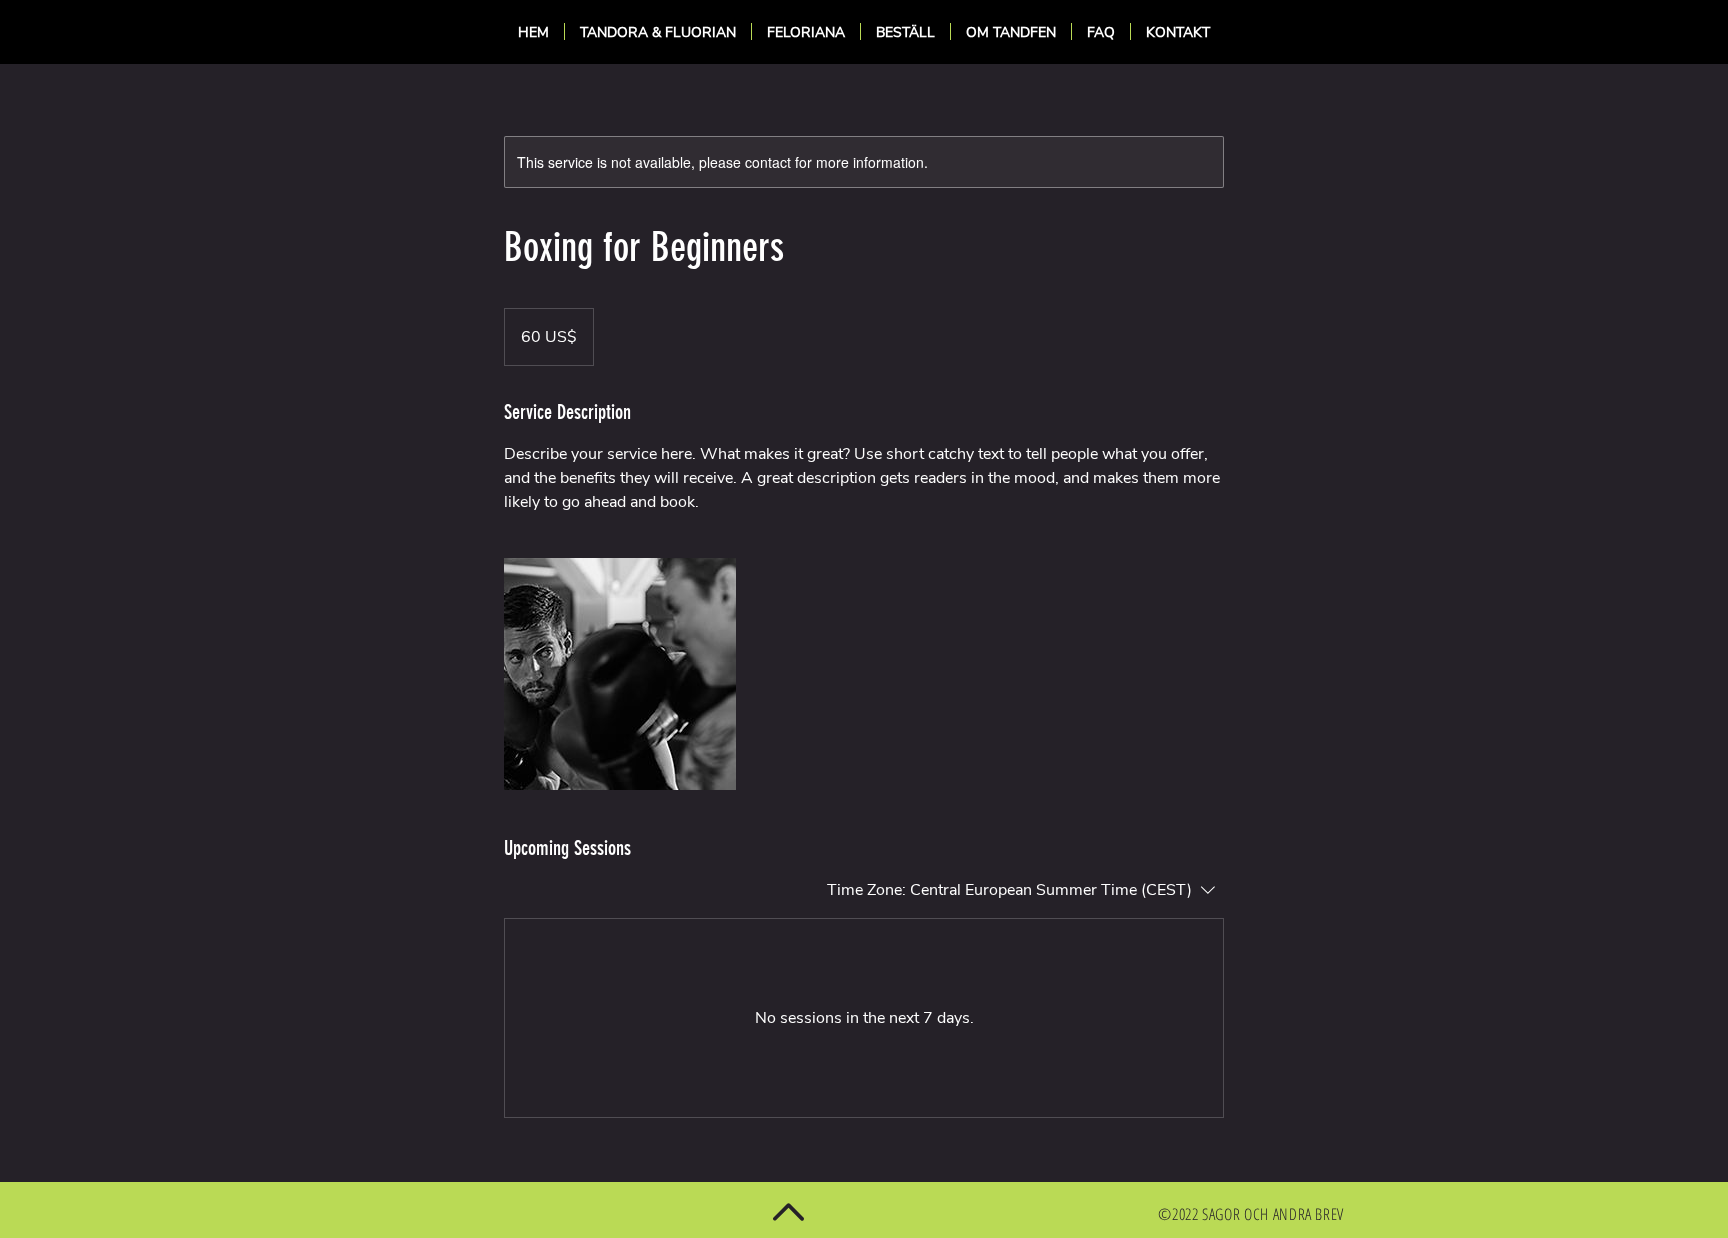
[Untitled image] (620, 674)
